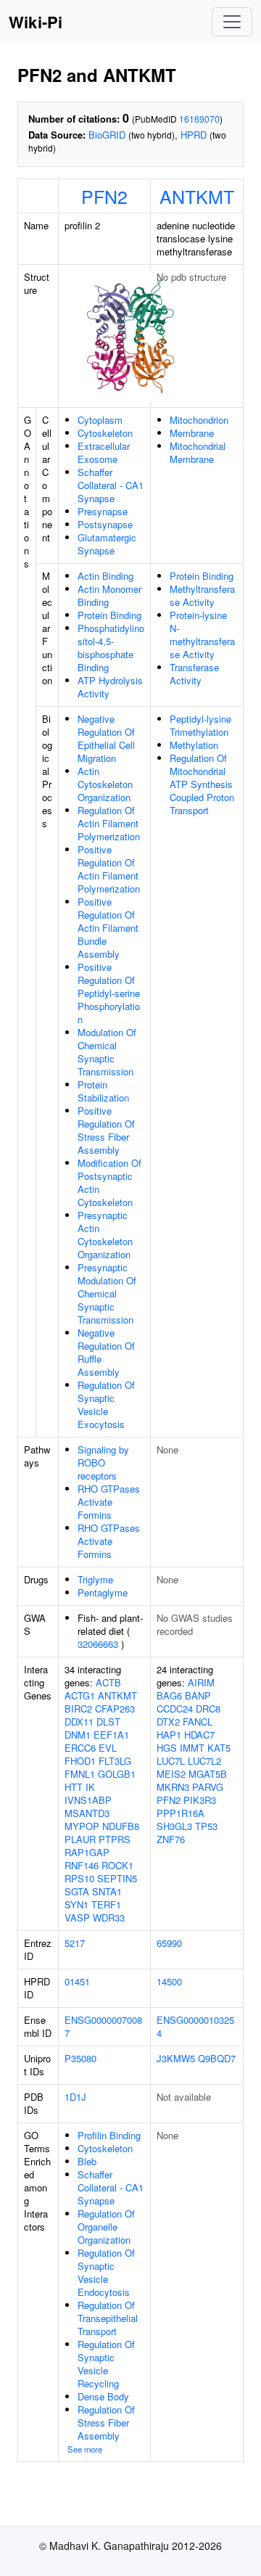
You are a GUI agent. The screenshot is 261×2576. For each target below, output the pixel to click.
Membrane (192, 433)
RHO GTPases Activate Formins (109, 1502)
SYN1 (76, 1904)
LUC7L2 (204, 1761)
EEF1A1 (111, 1735)
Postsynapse (105, 524)
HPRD (194, 135)
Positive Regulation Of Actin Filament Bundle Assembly (108, 928)
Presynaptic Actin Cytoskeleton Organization (105, 1235)
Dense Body (103, 2396)
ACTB (108, 1682)
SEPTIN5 (117, 1878)
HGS (167, 1748)
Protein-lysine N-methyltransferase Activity (202, 635)
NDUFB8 (121, 1826)
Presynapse (103, 511)
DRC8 (208, 1709)
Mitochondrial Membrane (198, 452)
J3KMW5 (176, 2058)
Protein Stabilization (103, 1091)
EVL (108, 1748)
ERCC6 (80, 1748)
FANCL (198, 1722)
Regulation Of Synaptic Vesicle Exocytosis (106, 1404)
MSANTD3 (87, 1813)
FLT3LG (115, 1761)
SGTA (77, 1891)
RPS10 (79, 1878)
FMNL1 (80, 1774)
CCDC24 (175, 1709)
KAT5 (219, 1748)
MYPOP (82, 1826)
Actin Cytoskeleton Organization (105, 784)
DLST (108, 1722)
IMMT (192, 1748)
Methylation (194, 745)
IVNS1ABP (88, 1800)
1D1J (75, 2097)
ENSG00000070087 (103, 2026)
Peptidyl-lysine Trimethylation (200, 725)
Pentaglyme (103, 1592)
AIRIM (201, 1682)
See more (85, 2449)
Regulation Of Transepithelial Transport (108, 2318)
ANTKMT (197, 196)
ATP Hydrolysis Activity (110, 687)
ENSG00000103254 (195, 2026)
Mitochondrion (199, 420)
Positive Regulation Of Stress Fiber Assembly (106, 1130)
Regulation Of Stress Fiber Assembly (106, 2423)
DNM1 (78, 1735)
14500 (169, 1981)
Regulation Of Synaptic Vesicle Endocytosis (106, 2272)
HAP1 (169, 1735)
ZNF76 (171, 1839)
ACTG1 (80, 1695)
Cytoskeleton (105, 433)
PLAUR (80, 1839)
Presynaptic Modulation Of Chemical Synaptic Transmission (107, 1293)
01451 (77, 1981)
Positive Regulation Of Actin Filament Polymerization (109, 869)
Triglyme (95, 1579)
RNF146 (82, 1865)
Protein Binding (109, 615)
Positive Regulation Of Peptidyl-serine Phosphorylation (109, 993)
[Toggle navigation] (232, 22)
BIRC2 (78, 1709)
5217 (75, 1943)
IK (90, 1787)
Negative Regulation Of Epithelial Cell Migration (106, 738)
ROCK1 (117, 1865)
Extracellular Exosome (104, 452)
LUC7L (171, 1761)
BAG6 (169, 1695)
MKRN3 (173, 1787)
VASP (77, 1917)
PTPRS (115, 1839)
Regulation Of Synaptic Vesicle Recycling (106, 2364)
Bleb (87, 2161)
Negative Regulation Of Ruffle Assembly (106, 1352)
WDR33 (109, 1917)
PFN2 (104, 196)
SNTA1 (107, 1891)
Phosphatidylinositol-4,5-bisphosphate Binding (111, 648)
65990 (169, 1943)
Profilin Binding (109, 2135)
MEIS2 (171, 1774)
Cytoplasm (100, 420)
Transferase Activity (194, 674)
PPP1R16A (181, 1813)
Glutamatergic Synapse (107, 544)
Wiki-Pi (36, 22)
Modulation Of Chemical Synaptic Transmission (107, 1052)
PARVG (208, 1787)
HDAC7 (199, 1735)
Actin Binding (105, 576)
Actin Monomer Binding (109, 595)
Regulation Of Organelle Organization (106, 2227)
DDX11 (79, 1722)
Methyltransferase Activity (202, 595)
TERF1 (106, 1904)
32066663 (98, 1644)
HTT (74, 1787)
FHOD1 (80, 1761)
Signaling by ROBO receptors (103, 1463)
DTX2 (168, 1722)
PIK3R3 (200, 1800)
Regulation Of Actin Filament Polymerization (109, 823)
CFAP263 (115, 1709)
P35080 (80, 2058)
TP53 (206, 1826)
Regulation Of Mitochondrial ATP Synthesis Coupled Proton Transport (202, 784)
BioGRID (107, 135)
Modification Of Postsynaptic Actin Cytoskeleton (109, 1182)
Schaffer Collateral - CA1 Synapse (111, 485)
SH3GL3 (174, 1826)
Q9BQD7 (217, 2058)
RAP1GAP (87, 1852)
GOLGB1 (117, 1774)
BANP (198, 1695)
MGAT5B (208, 1774)
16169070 (199, 119)
